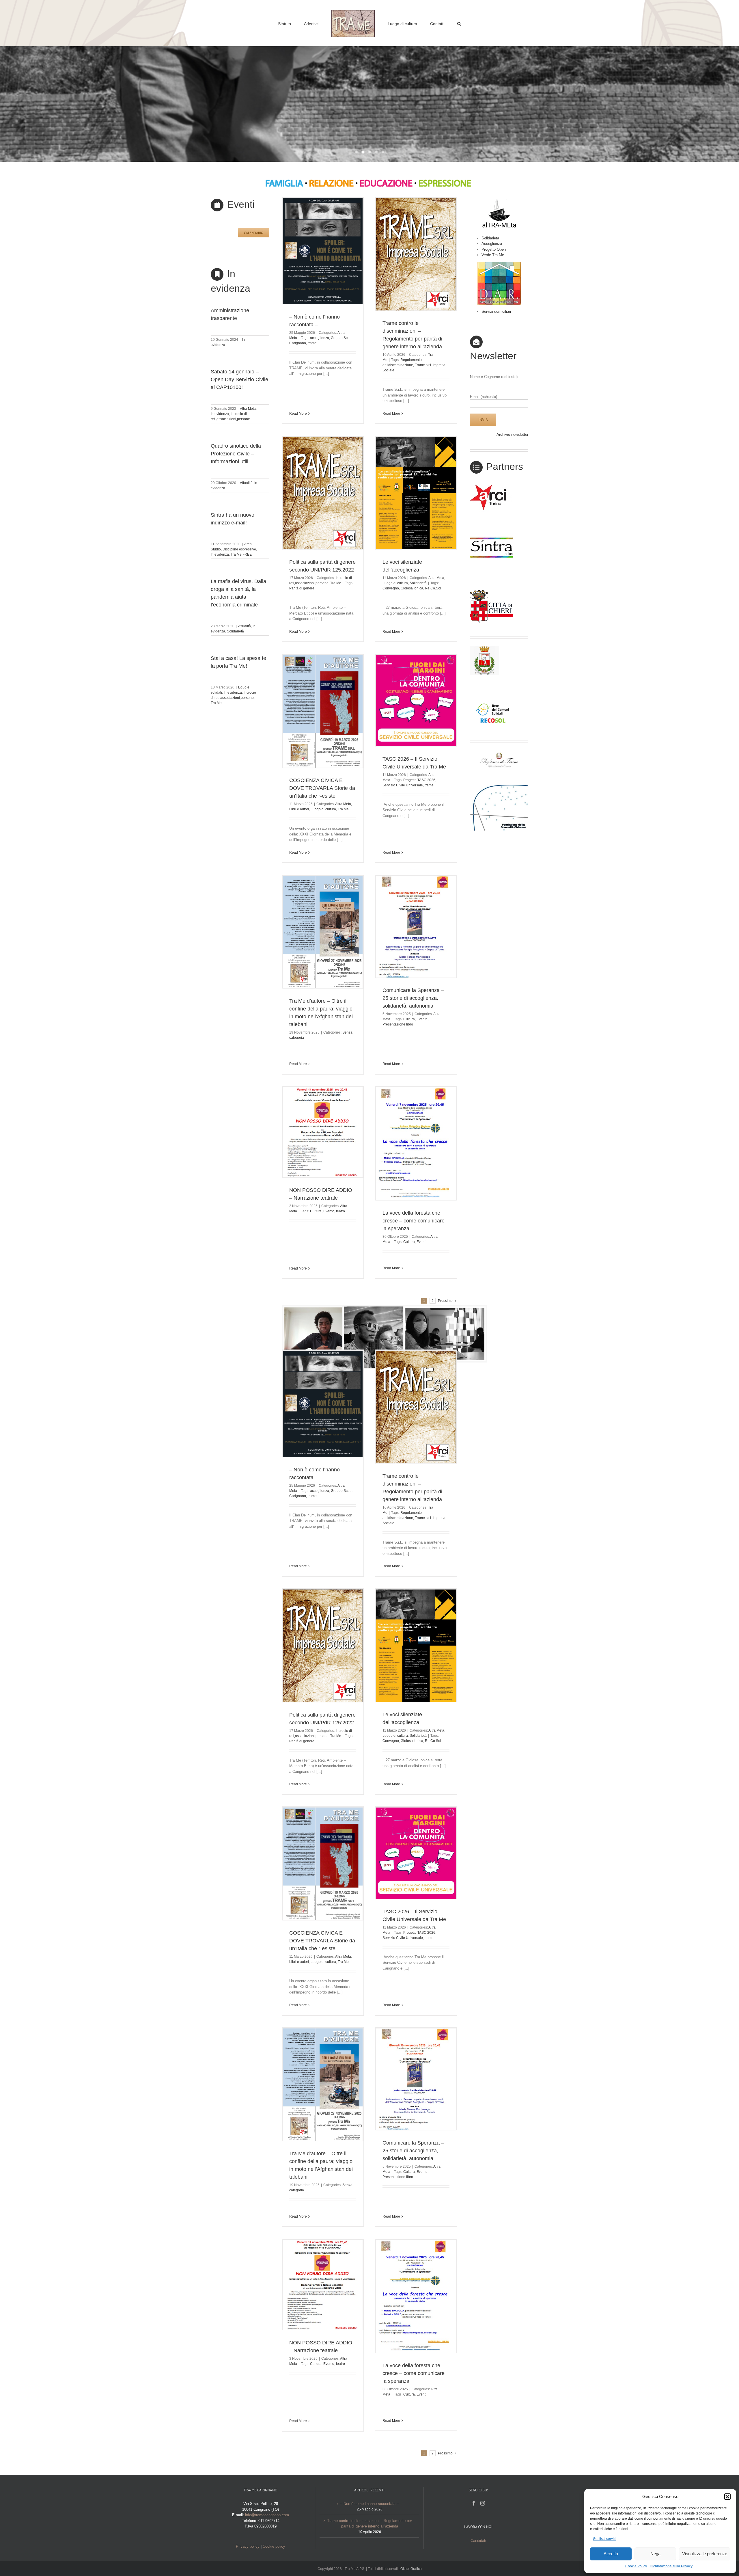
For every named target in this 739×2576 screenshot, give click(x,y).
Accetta (611, 2554)
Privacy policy (248, 2546)
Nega (655, 2554)
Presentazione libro (398, 1024)
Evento (422, 1019)
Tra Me (216, 703)
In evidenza (220, 414)
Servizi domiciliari (496, 311)
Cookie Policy (636, 2566)
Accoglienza (492, 244)
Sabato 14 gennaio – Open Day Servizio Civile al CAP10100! (239, 379)
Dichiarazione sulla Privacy (671, 2566)
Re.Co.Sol (433, 588)
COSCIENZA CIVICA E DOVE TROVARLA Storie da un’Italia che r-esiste (322, 788)
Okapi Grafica (411, 2569)
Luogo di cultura (395, 583)
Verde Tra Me (493, 255)
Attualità (246, 483)
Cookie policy (274, 2546)
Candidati (478, 2541)
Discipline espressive (239, 549)
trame (312, 343)
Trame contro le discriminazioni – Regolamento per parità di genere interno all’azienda (369, 2524)
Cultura (409, 1019)
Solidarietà (235, 631)
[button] (727, 2497)
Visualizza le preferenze (705, 2554)
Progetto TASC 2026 (419, 780)
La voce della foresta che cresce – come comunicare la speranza (414, 1221)
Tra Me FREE (241, 554)
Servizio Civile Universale (403, 785)
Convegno (391, 588)
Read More (298, 414)
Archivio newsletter (512, 434)
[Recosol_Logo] (492, 693)
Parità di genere (302, 588)
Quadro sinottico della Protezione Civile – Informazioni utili (236, 454)
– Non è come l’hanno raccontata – (369, 2504)
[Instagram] (483, 2503)
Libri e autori (299, 809)
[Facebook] (474, 2503)
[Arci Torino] (492, 486)
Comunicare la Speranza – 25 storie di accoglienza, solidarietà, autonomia (413, 998)
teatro (340, 1211)
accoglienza (320, 338)
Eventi (421, 1242)
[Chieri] (492, 589)
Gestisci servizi (605, 2539)
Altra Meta (248, 409)
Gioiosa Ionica (412, 588)
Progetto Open (494, 249)
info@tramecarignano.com (267, 2515)
